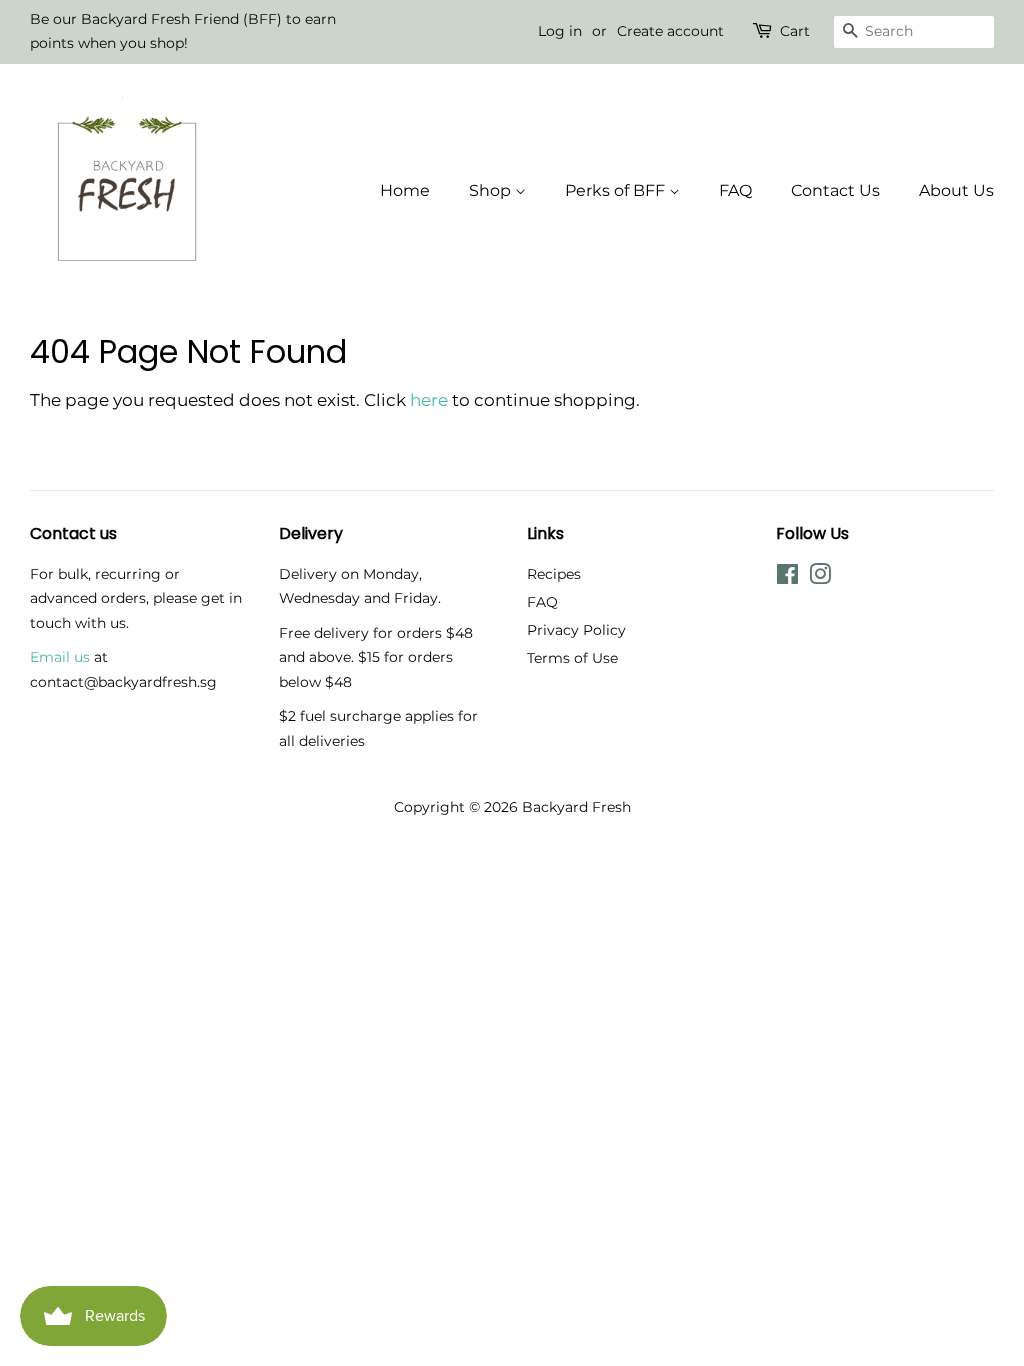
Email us (60, 657)
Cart (795, 31)
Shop (492, 190)
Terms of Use (572, 658)
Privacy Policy (576, 630)
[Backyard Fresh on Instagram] (820, 578)
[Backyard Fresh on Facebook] (787, 578)
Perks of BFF (617, 190)
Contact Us (835, 190)
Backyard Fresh (576, 807)
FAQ (735, 190)
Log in (560, 31)
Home (405, 190)
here (429, 400)
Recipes (554, 574)
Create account (670, 31)
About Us (956, 190)
